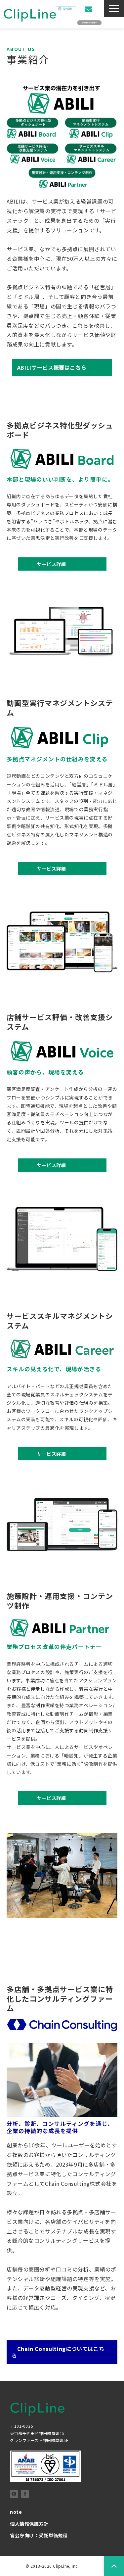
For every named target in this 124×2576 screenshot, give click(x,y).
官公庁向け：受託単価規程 (39, 2535)
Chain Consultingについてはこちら (58, 2352)
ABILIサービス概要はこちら (52, 367)
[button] (114, 8)
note (16, 2512)
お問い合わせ (89, 9)
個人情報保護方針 (29, 2524)
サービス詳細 (44, 564)
